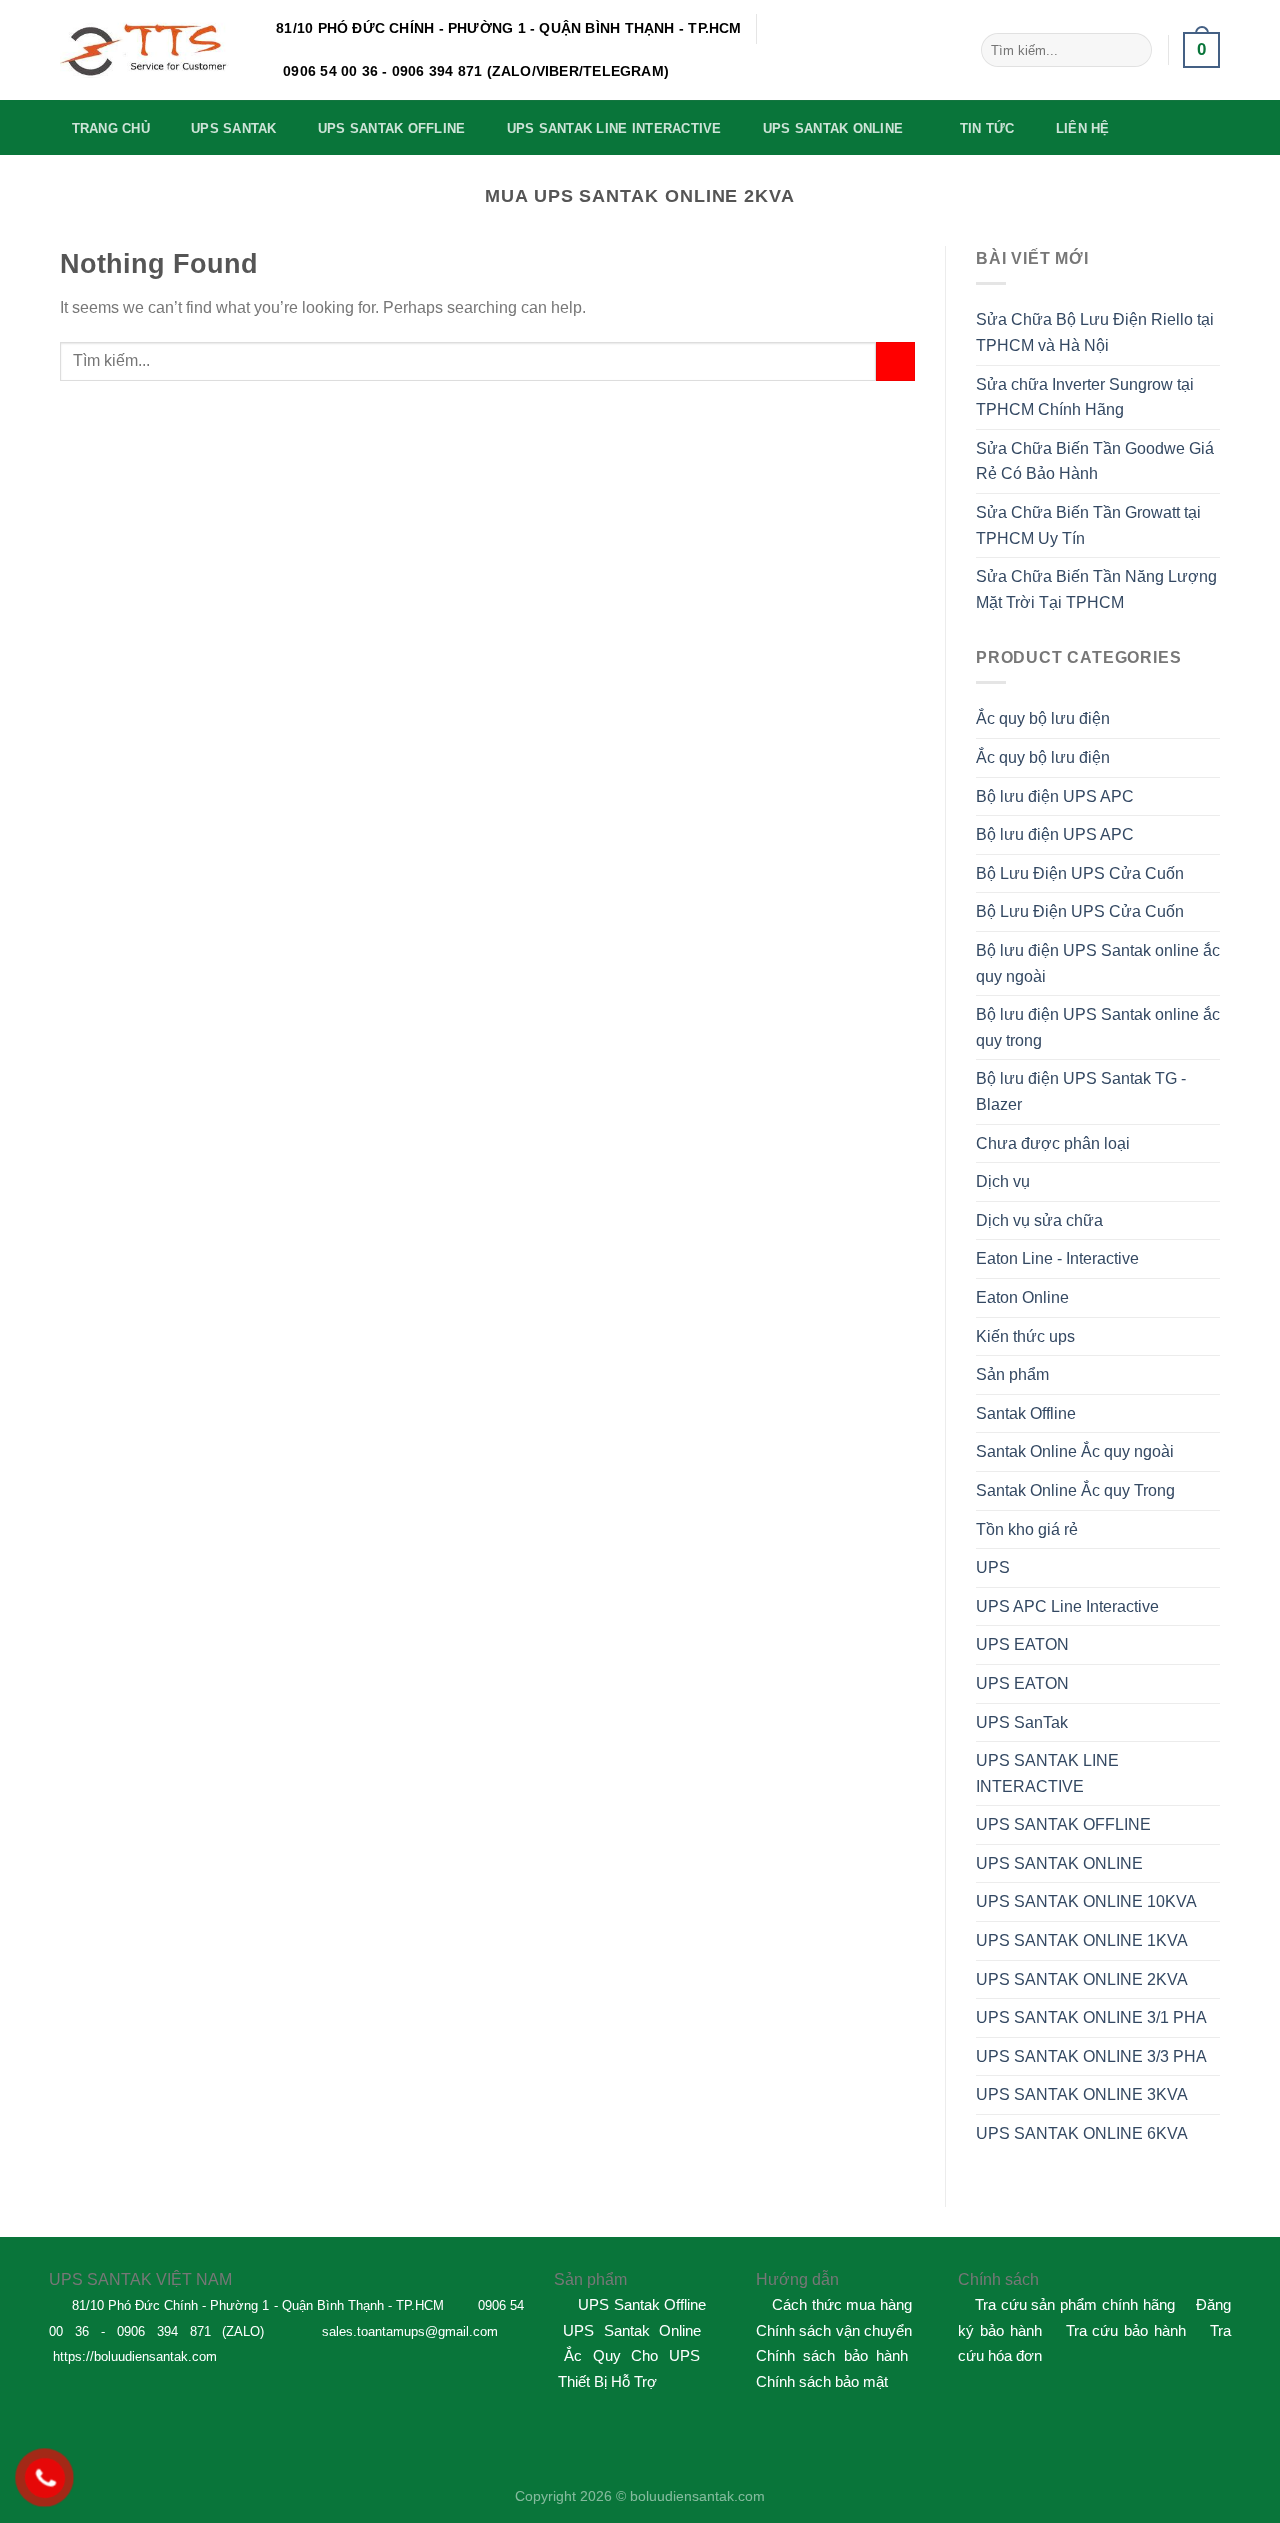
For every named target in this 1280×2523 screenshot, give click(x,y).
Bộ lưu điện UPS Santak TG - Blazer (1081, 1091)
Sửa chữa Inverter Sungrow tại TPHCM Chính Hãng (1085, 397)
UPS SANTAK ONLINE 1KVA (1082, 1940)
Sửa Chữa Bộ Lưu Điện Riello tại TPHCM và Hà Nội (1095, 332)
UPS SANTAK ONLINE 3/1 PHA (1091, 2017)
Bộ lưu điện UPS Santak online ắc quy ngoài (1098, 963)
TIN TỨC (987, 128)
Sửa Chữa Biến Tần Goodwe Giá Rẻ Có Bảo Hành (1095, 461)
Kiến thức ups (1025, 1336)
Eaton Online (1022, 1297)
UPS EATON (1022, 1644)
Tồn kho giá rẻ (1027, 1529)
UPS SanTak (1022, 1722)
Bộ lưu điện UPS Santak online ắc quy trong (1098, 1027)
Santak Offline (1026, 1413)
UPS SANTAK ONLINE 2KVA (1082, 1979)
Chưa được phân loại (1053, 1143)
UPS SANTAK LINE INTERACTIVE (614, 128)
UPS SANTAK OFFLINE (392, 128)
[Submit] (1132, 50)
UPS (993, 1567)
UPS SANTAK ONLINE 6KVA (1082, 2133)
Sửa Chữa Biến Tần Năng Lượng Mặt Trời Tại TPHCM (1096, 589)
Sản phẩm (1012, 1374)
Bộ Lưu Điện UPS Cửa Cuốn (1080, 873)
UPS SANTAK (234, 128)
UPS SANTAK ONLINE (833, 128)
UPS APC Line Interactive (1067, 1606)
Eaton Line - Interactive (1057, 1258)
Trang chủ (111, 128)
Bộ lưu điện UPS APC (1055, 796)
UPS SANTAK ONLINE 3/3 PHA (1091, 2056)
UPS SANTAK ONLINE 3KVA (1082, 2094)
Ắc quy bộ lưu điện (1043, 718)
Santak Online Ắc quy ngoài (1075, 1451)
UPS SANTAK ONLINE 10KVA (1086, 1901)
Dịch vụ (1003, 1181)
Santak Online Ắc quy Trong (1075, 1490)
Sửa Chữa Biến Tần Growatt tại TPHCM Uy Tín (1088, 525)
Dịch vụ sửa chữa (1039, 1220)
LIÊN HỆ (1083, 128)
